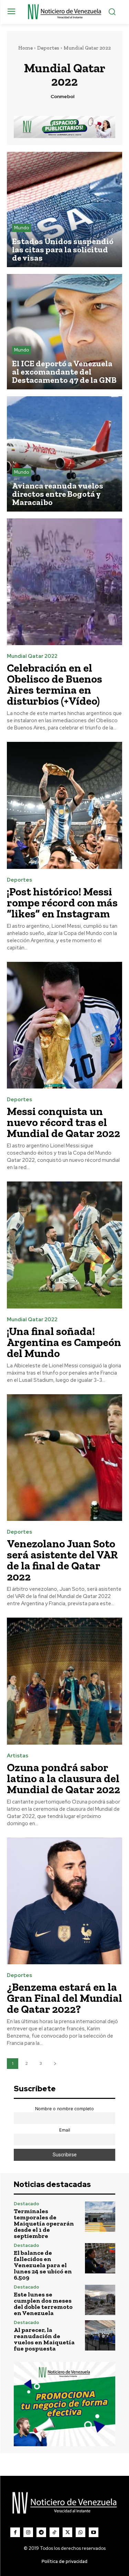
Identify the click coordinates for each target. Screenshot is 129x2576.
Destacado (26, 2204)
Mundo (21, 228)
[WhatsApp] (80, 2532)
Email (65, 2130)
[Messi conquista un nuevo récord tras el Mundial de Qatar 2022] (64, 1025)
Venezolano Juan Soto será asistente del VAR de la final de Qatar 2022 (62, 1560)
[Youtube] (94, 2532)
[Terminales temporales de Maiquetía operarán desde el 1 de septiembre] (100, 2217)
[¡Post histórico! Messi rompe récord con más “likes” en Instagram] (64, 805)
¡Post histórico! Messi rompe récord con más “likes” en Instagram (62, 903)
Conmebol (62, 97)
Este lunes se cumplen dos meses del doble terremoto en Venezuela (43, 2304)
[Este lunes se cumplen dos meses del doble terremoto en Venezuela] (100, 2300)
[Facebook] (15, 2532)
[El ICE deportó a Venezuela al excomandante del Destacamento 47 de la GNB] (64, 332)
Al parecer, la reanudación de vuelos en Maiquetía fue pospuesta (44, 2339)
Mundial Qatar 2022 (32, 656)
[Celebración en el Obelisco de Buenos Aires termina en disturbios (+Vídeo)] (64, 582)
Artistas (18, 1756)
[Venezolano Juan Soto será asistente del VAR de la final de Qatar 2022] (64, 1458)
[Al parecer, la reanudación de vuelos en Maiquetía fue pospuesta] (100, 2336)
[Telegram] (41, 2532)
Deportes (48, 48)
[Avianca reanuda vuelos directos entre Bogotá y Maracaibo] (64, 454)
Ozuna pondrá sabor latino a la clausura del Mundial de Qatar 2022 (63, 1778)
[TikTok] (54, 2532)
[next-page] (55, 2064)
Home (25, 48)
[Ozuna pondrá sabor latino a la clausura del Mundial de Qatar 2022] (64, 1681)
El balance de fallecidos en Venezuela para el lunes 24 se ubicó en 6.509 (43, 2265)
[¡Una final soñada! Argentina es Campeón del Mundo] (64, 1245)
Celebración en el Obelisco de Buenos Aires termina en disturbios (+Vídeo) (55, 684)
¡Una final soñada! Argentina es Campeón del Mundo (64, 1342)
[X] (67, 2532)
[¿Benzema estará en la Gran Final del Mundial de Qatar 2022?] (64, 1901)
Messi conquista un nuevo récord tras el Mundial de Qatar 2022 (63, 1122)
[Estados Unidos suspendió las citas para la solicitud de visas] (64, 209)
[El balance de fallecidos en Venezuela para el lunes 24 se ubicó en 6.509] (100, 2258)
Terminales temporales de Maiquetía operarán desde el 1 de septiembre (44, 2223)
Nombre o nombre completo (64, 2109)
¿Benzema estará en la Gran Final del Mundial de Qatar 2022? (64, 1998)
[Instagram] (28, 2532)
